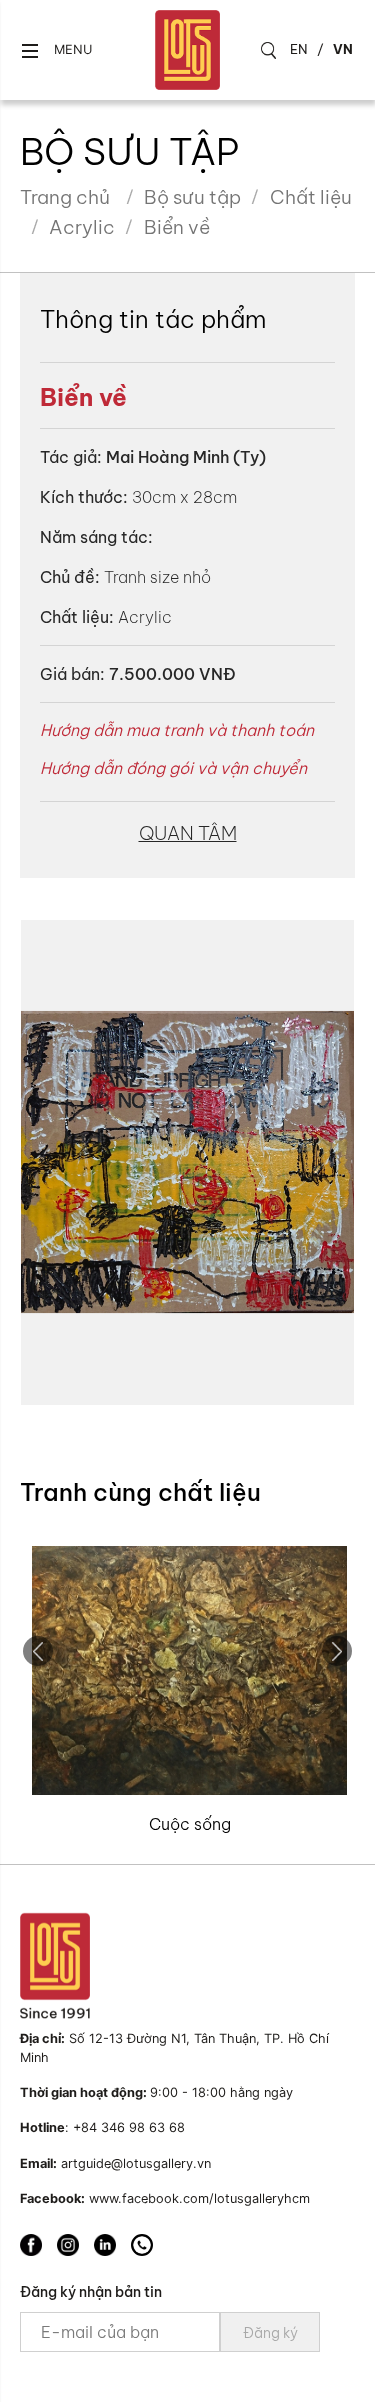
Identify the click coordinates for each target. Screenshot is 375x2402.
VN (343, 49)
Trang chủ (65, 197)
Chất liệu (311, 197)
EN (299, 49)
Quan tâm (188, 833)
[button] (56, 50)
